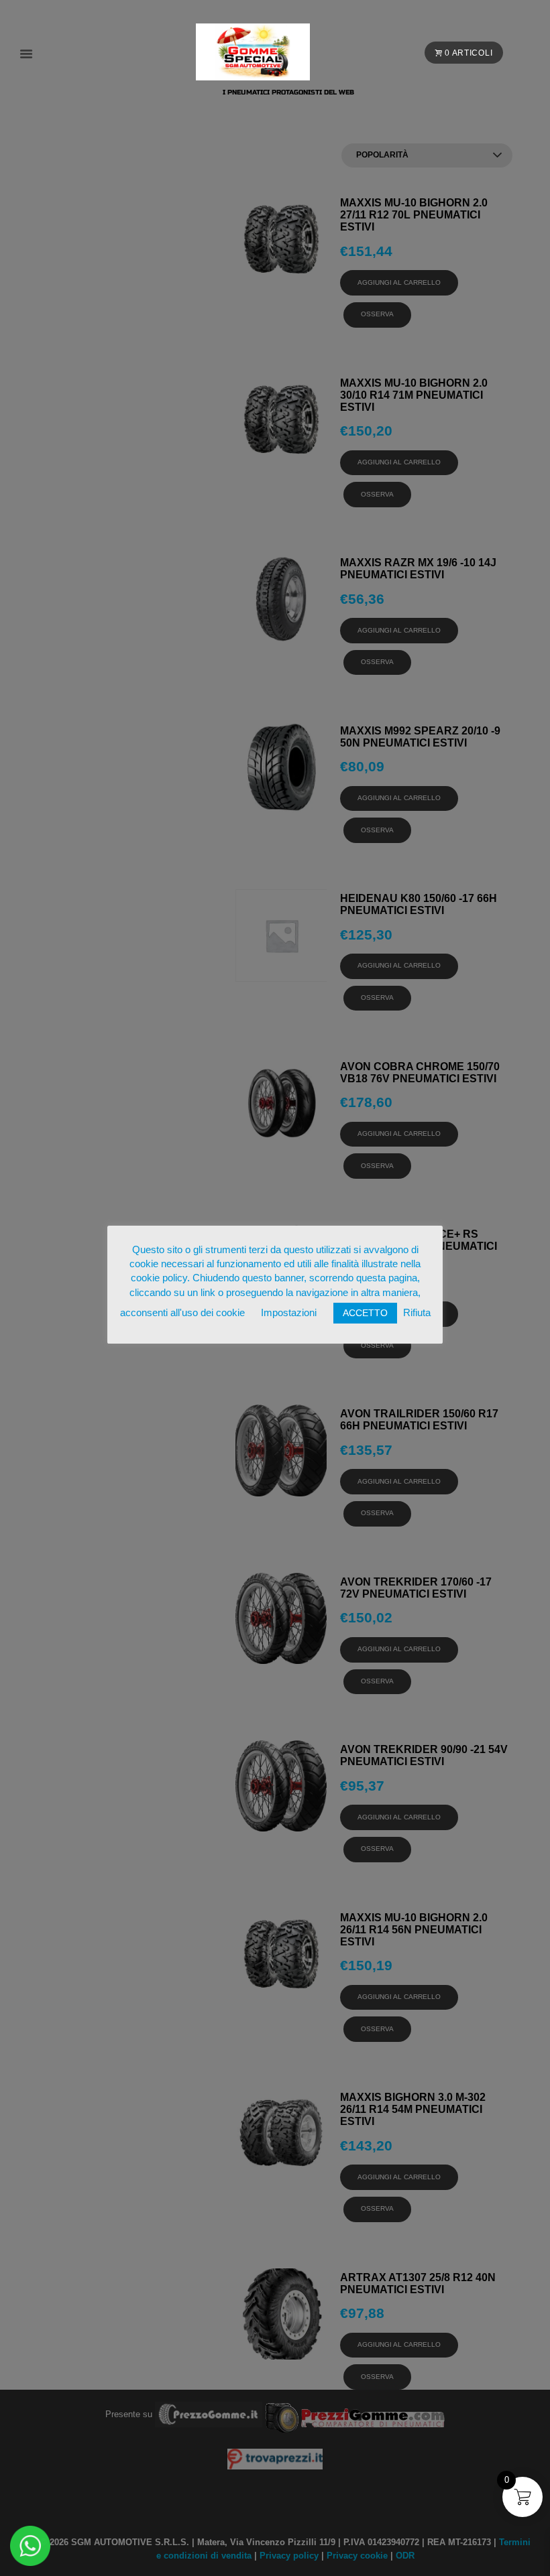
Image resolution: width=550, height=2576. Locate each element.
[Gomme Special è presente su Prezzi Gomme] (355, 2413)
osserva (377, 314)
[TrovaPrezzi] (275, 2458)
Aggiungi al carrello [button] (399, 282)
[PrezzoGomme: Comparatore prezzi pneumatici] (209, 2413)
